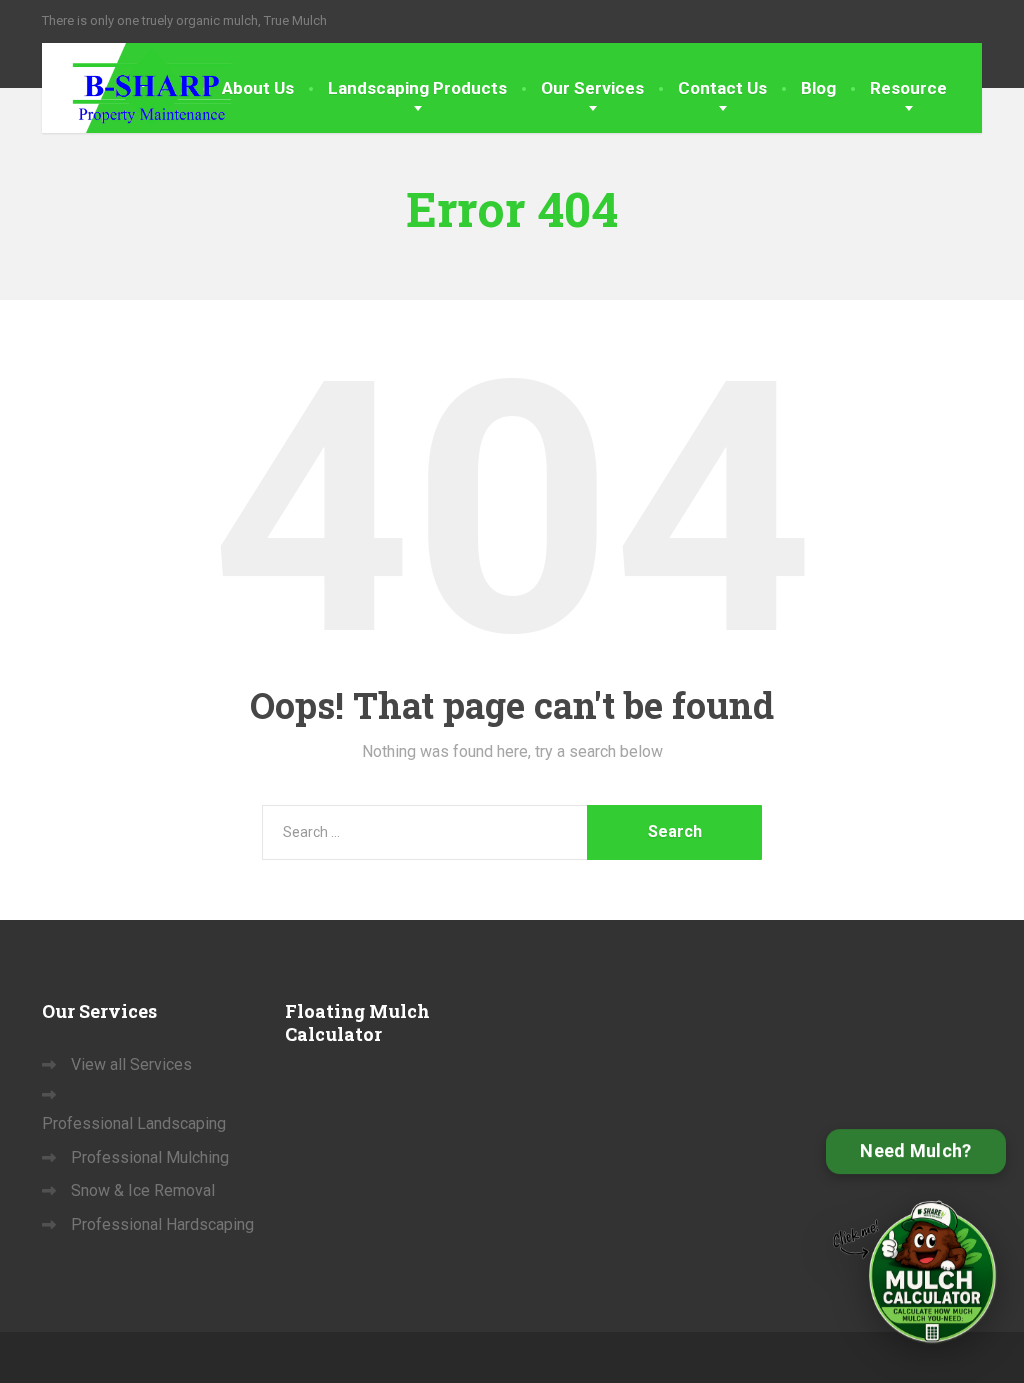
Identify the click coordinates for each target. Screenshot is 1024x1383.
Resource (908, 88)
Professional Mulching (150, 1157)
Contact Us (722, 88)
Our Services (592, 88)
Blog (818, 88)
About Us (258, 88)
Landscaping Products (417, 88)
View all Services (131, 1064)
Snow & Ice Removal (143, 1190)
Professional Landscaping (134, 1123)
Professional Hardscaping (162, 1224)
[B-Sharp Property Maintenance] (137, 85)
